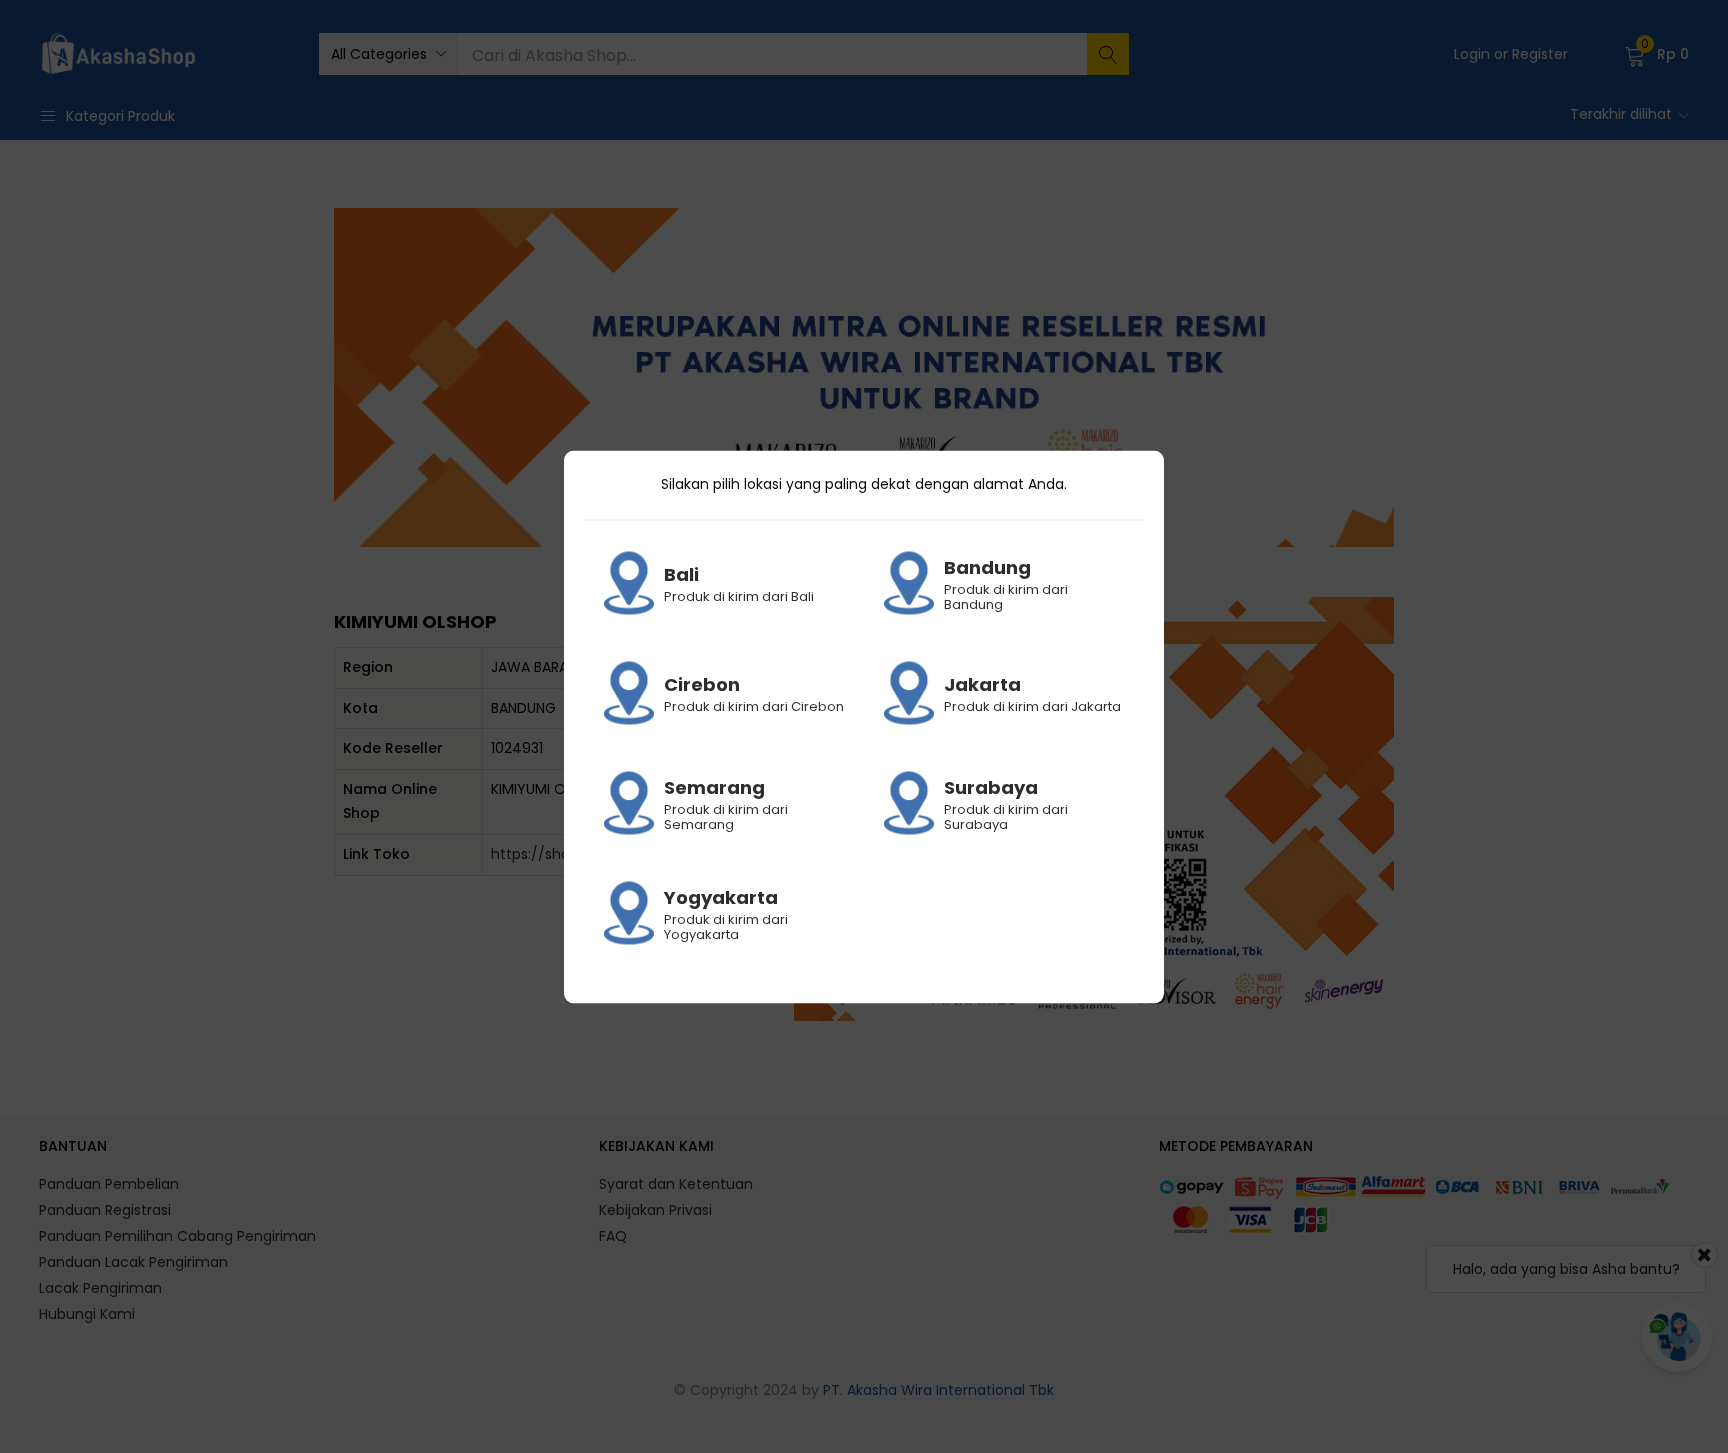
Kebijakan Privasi (655, 1210)
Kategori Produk (120, 116)
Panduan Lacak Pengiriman (133, 1262)
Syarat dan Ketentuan (676, 1184)
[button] (388, 54)
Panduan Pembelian (109, 1184)
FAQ (613, 1236)
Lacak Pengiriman (100, 1288)
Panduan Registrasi (105, 1210)
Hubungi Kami (87, 1314)
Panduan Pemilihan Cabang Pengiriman (177, 1236)
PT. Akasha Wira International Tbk (938, 1390)
